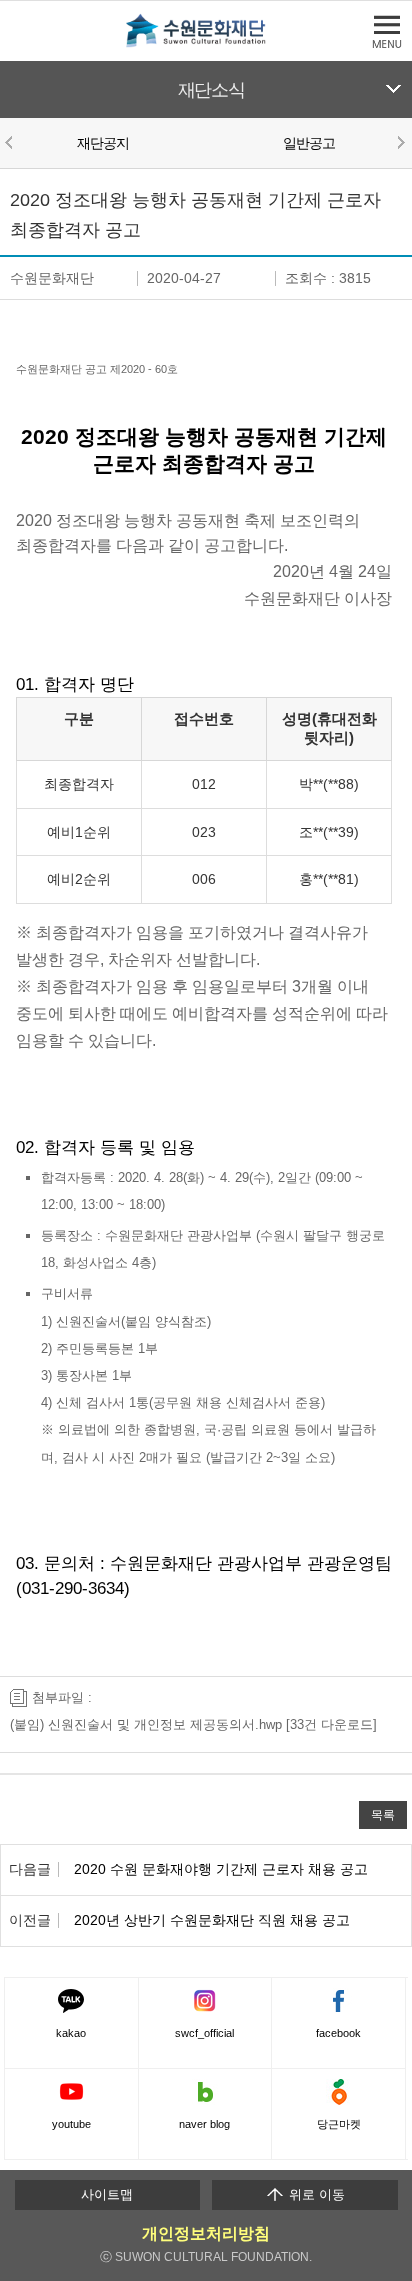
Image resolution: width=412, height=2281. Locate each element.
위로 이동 (315, 2194)
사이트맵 (107, 2194)
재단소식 (211, 90)
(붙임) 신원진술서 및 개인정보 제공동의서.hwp (146, 1724)
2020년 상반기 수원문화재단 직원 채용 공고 (212, 1920)
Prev (12, 142)
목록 (383, 1814)
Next (400, 142)
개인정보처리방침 (206, 2233)
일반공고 (309, 143)
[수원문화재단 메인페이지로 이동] (206, 43)
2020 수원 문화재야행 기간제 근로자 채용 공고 (221, 1869)
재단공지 (103, 143)
